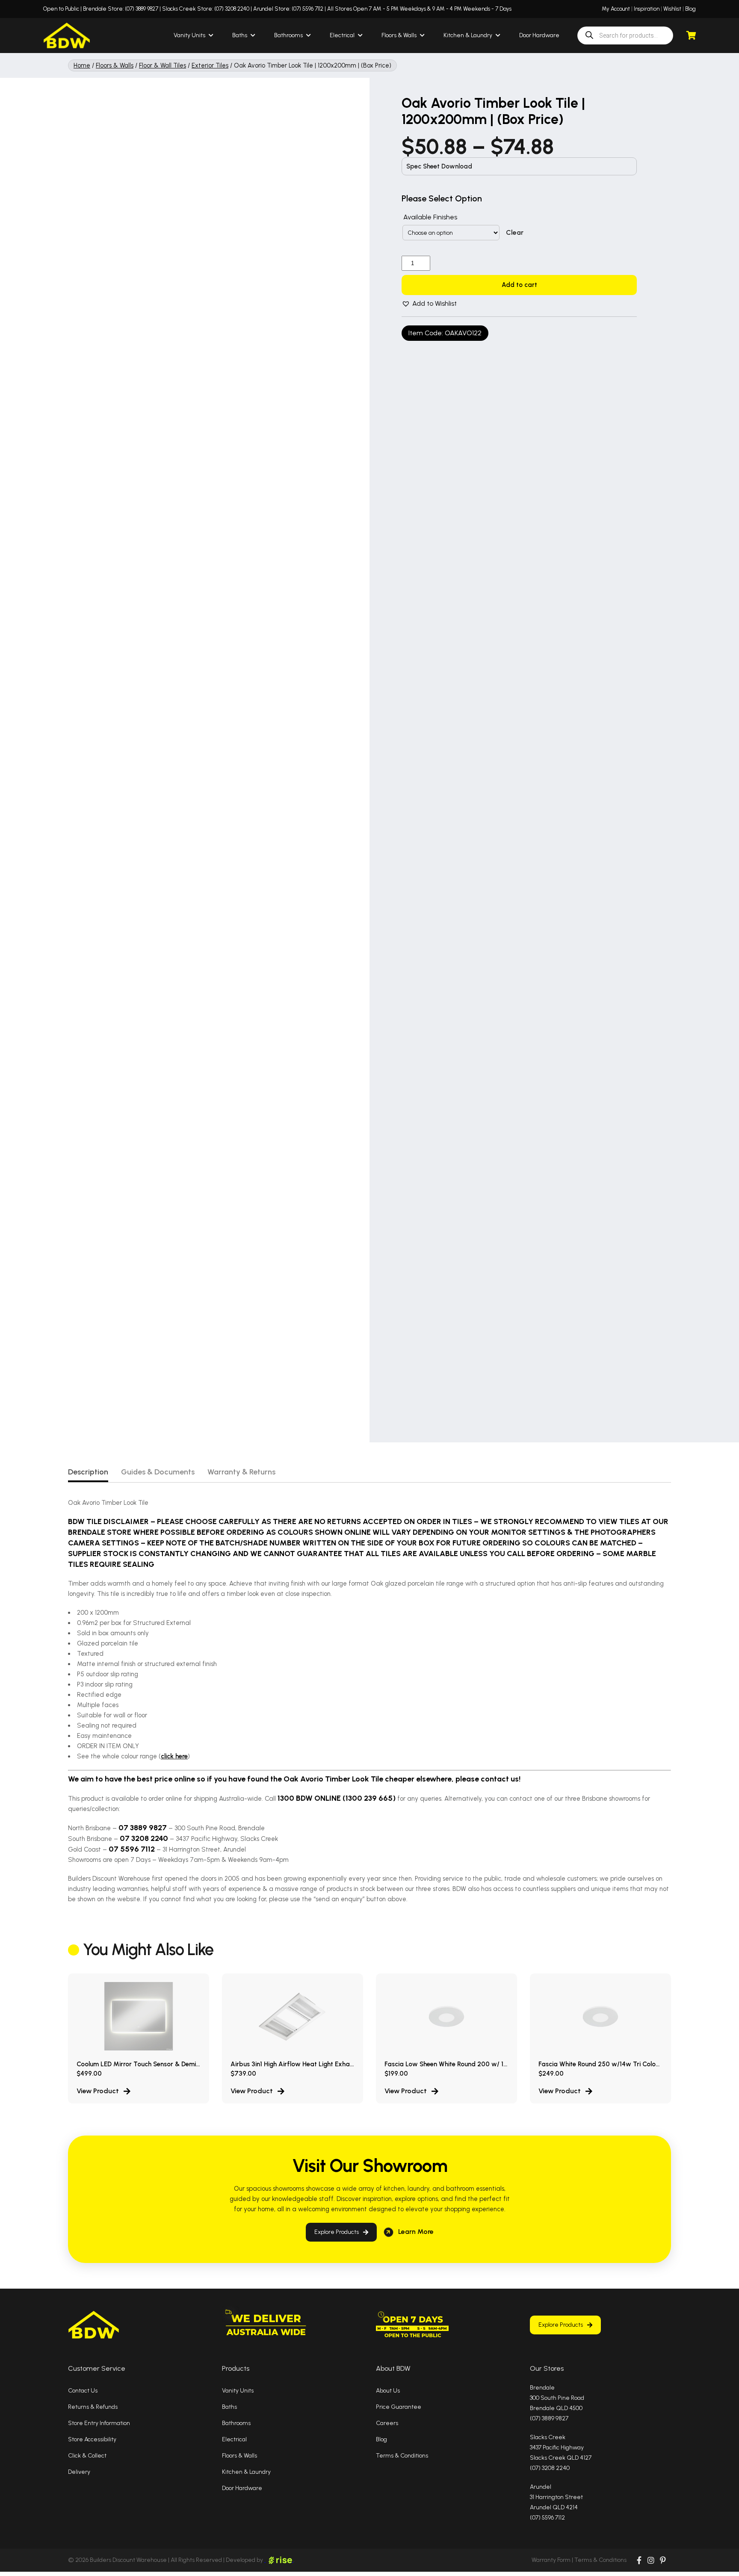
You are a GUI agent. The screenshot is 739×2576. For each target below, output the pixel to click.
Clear (515, 233)
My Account (616, 9)
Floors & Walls (115, 65)
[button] (429, 304)
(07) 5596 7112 (307, 9)
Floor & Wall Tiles (163, 65)
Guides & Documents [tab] (158, 1472)
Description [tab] (88, 1472)
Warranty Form (551, 2560)
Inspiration (647, 9)
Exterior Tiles (210, 65)
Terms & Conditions (600, 2560)
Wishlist (672, 9)
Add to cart (519, 285)
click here (174, 1756)
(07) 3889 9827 (142, 9)
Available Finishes (430, 217)
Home (82, 65)
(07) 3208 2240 (232, 9)
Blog (690, 9)
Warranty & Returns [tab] (241, 1472)
